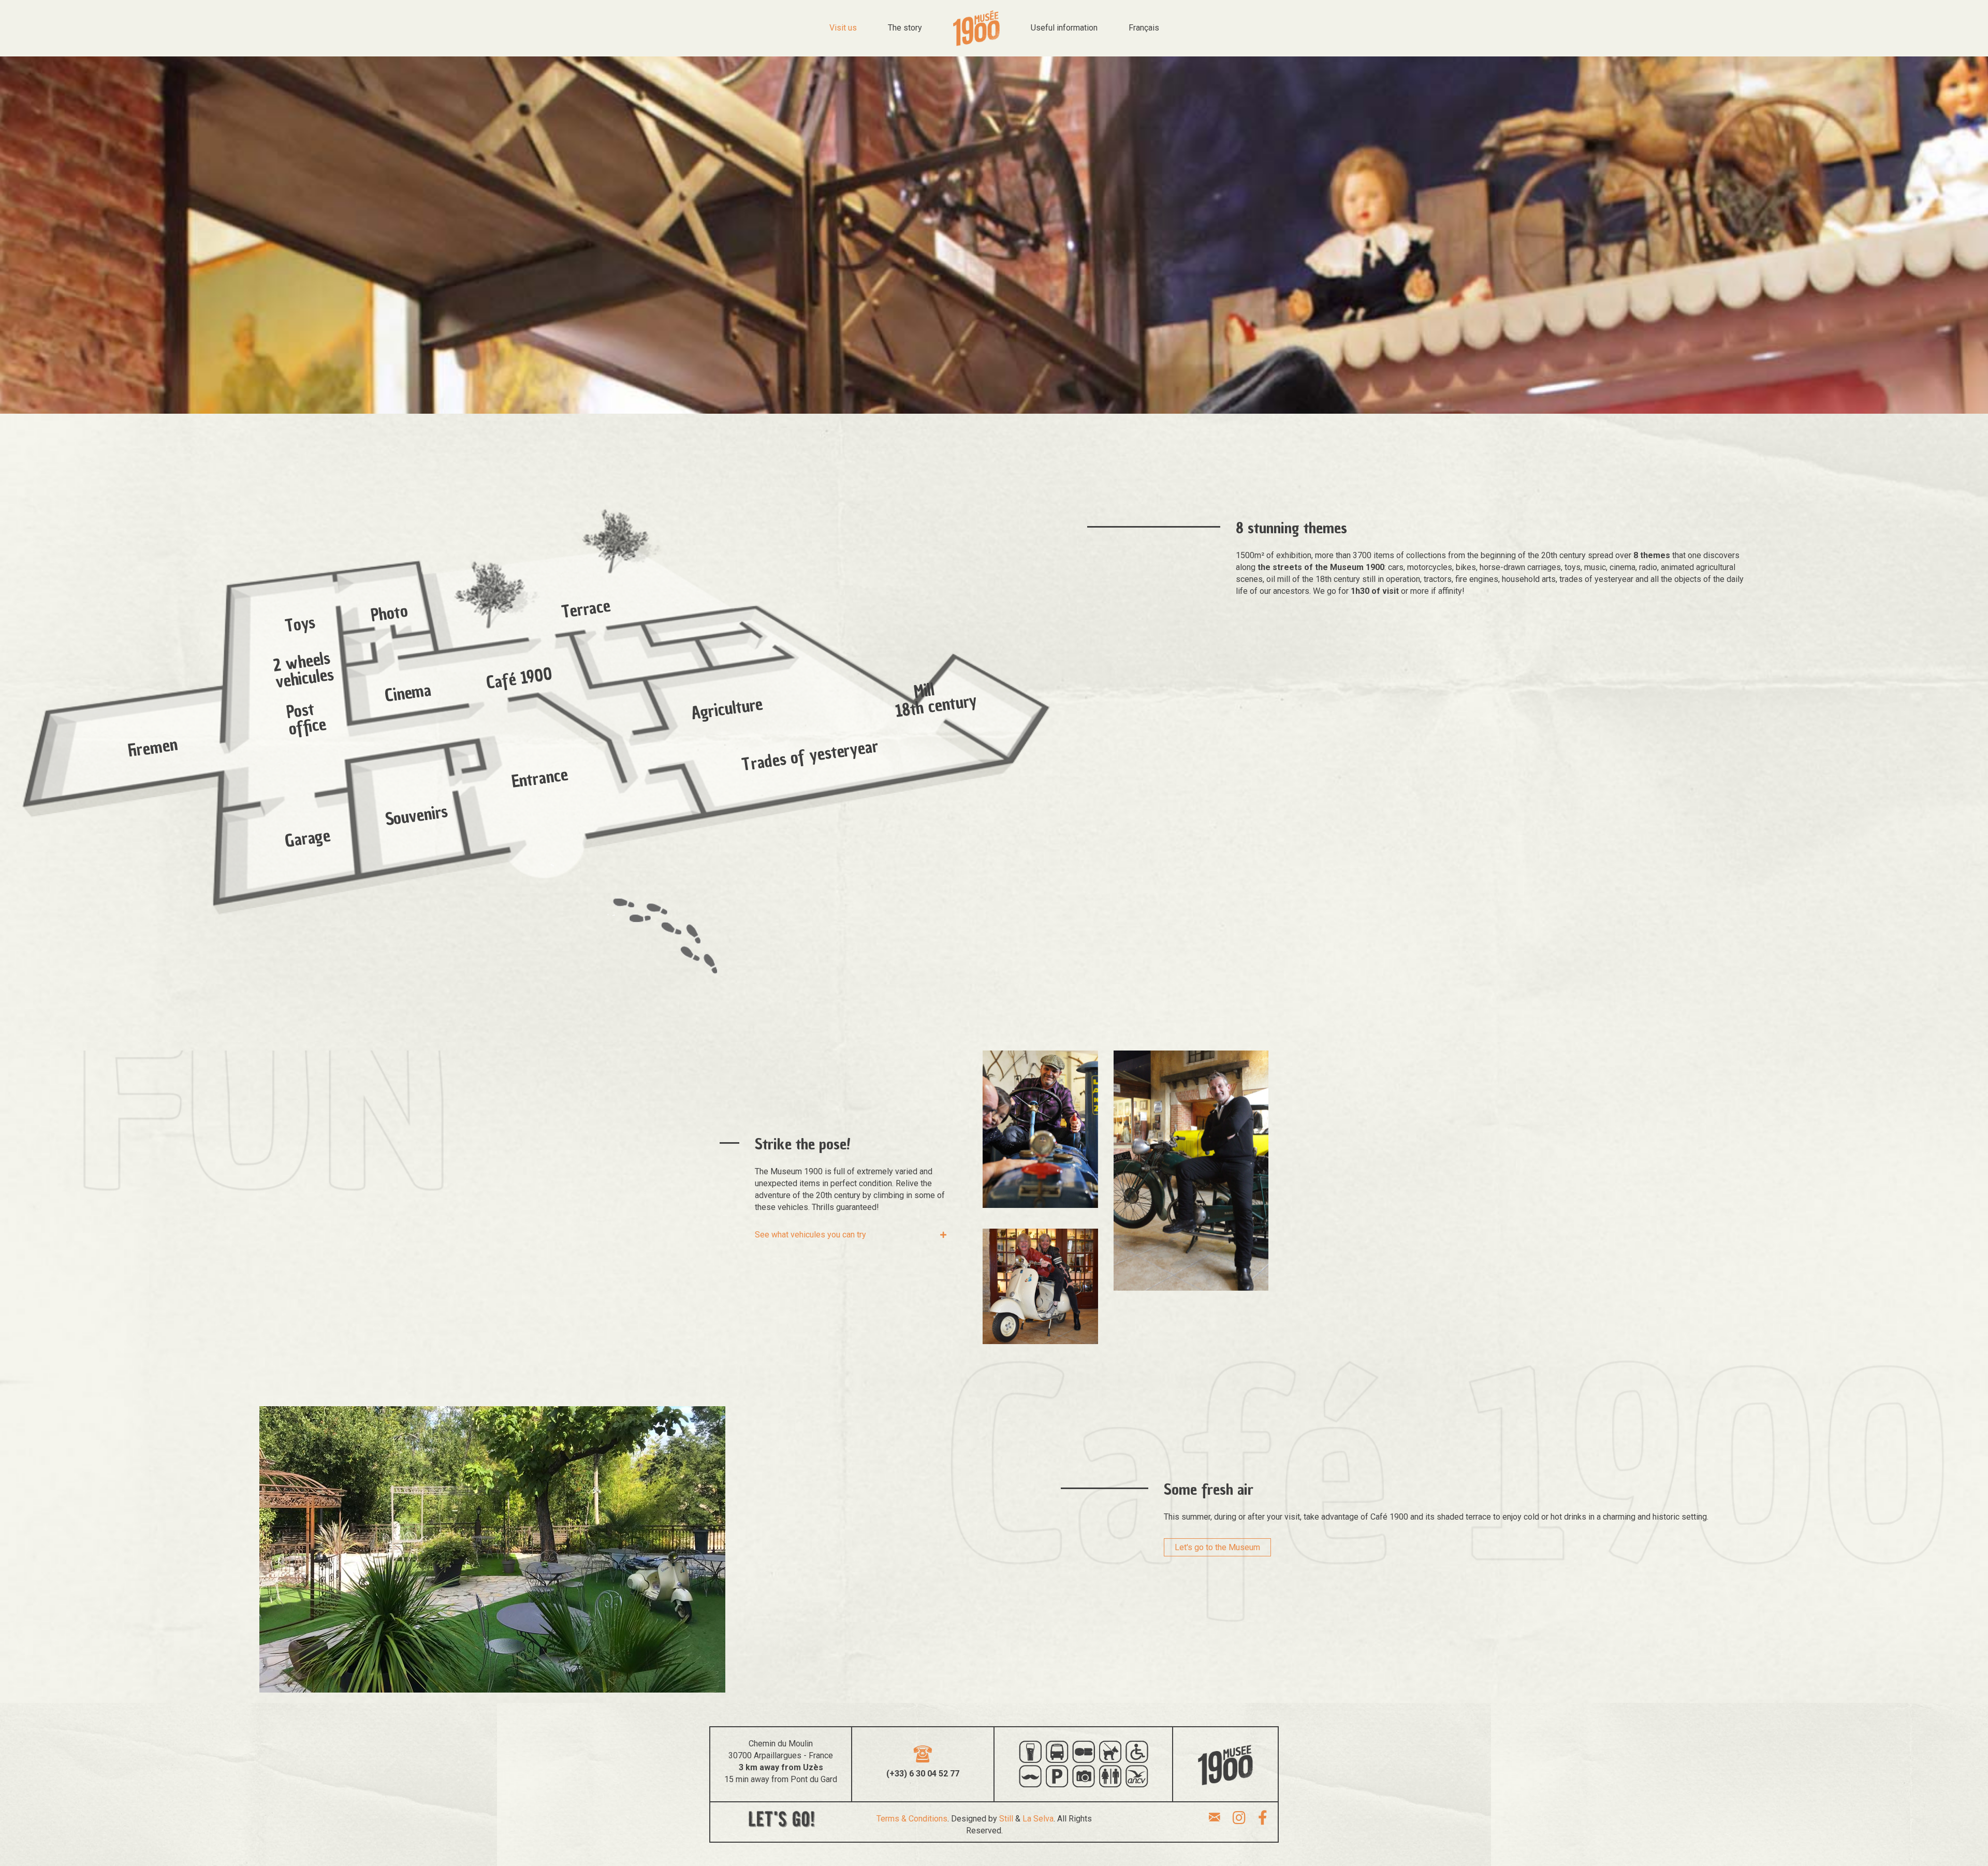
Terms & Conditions (912, 1819)
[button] (851, 1235)
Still (1006, 1819)
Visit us (843, 28)
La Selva (1038, 1819)
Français (1144, 28)
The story (905, 28)
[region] (533, 745)
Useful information (1064, 28)
